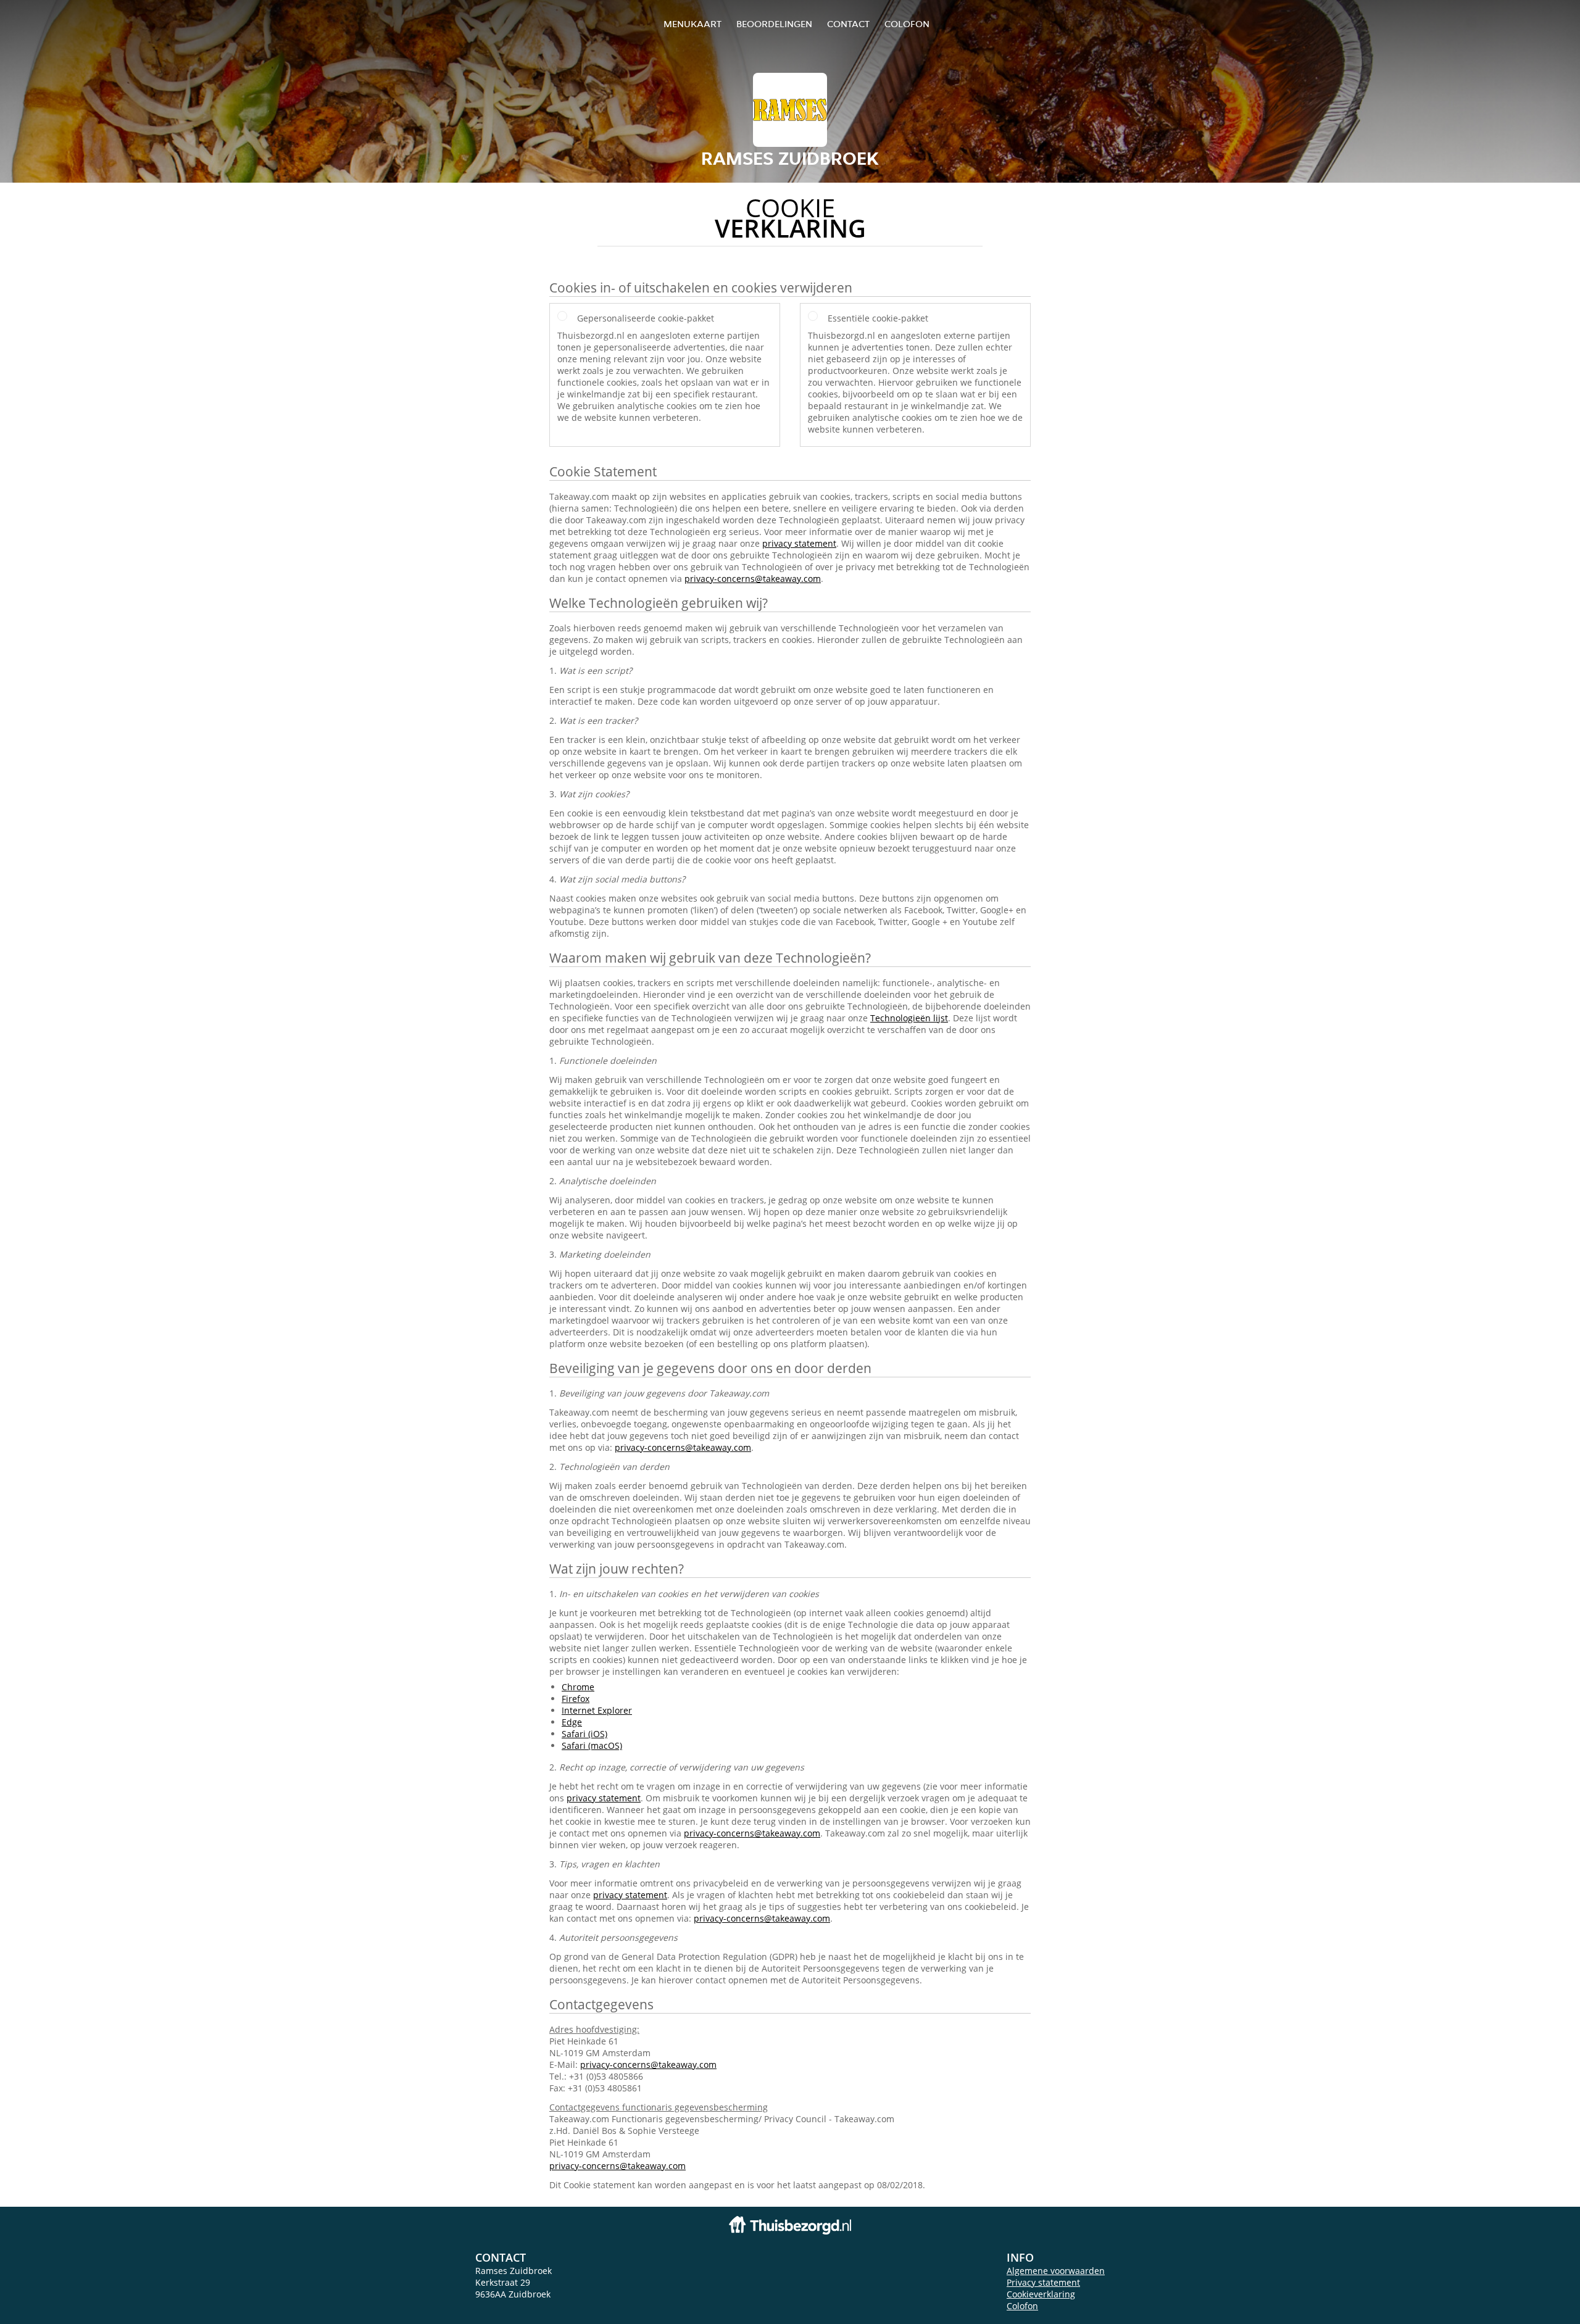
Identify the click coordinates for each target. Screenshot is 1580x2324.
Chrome (578, 1687)
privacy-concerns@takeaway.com (753, 579)
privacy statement (799, 543)
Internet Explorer (597, 1710)
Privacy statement (1043, 2282)
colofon (907, 24)
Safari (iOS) (584, 1734)
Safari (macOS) (592, 1745)
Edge (572, 1722)
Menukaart (692, 24)
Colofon (1022, 2306)
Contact (848, 24)
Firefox (576, 1699)
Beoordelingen (774, 24)
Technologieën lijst (909, 1018)
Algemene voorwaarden (1056, 2271)
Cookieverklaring (1041, 2294)
